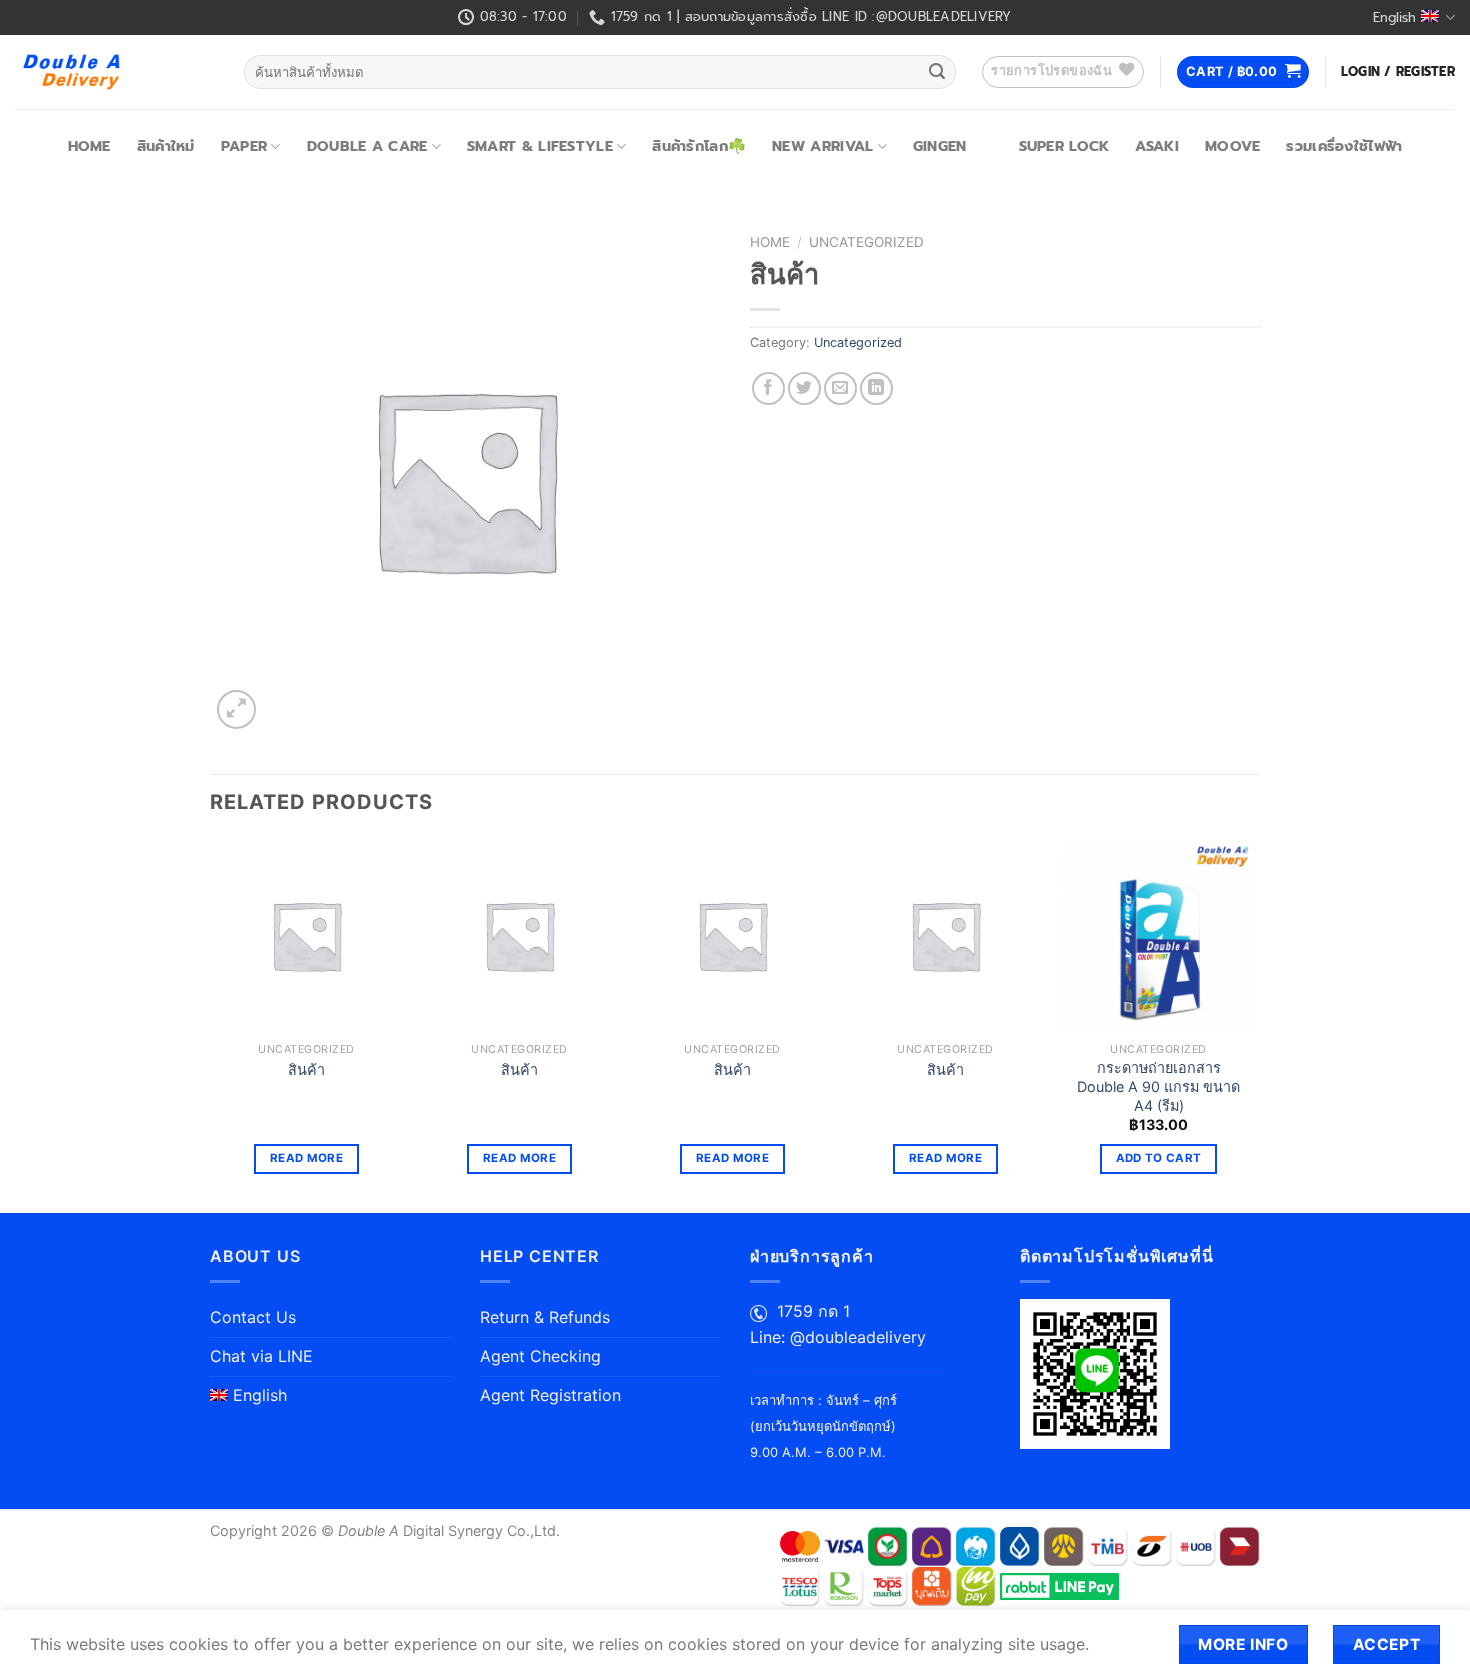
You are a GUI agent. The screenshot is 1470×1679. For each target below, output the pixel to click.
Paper (244, 146)
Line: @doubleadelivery (838, 1337)
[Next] (1254, 1024)
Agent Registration (550, 1395)
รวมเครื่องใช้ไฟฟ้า (1344, 146)
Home (89, 146)
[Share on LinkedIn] (876, 388)
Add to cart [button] (1159, 1158)
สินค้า (306, 1069)
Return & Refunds (545, 1317)
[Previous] (211, 1024)
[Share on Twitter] (804, 388)
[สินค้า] (306, 935)
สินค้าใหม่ (166, 146)
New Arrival (822, 146)
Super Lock (1064, 146)
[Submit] (937, 72)
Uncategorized (866, 242)
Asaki (1156, 146)
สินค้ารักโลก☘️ (699, 146)
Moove (1232, 146)
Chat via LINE (261, 1356)
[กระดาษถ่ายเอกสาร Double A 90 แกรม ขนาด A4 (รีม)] (1158, 935)
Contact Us (253, 1317)
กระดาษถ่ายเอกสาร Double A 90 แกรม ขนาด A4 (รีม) (1158, 1086)
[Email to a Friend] (840, 388)
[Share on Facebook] (768, 388)
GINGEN (940, 146)
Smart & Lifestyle (540, 146)
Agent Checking (540, 1356)
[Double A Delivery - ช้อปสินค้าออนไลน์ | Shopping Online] (114, 72)
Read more (306, 1158)
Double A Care (367, 146)
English (1394, 17)
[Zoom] (236, 709)
